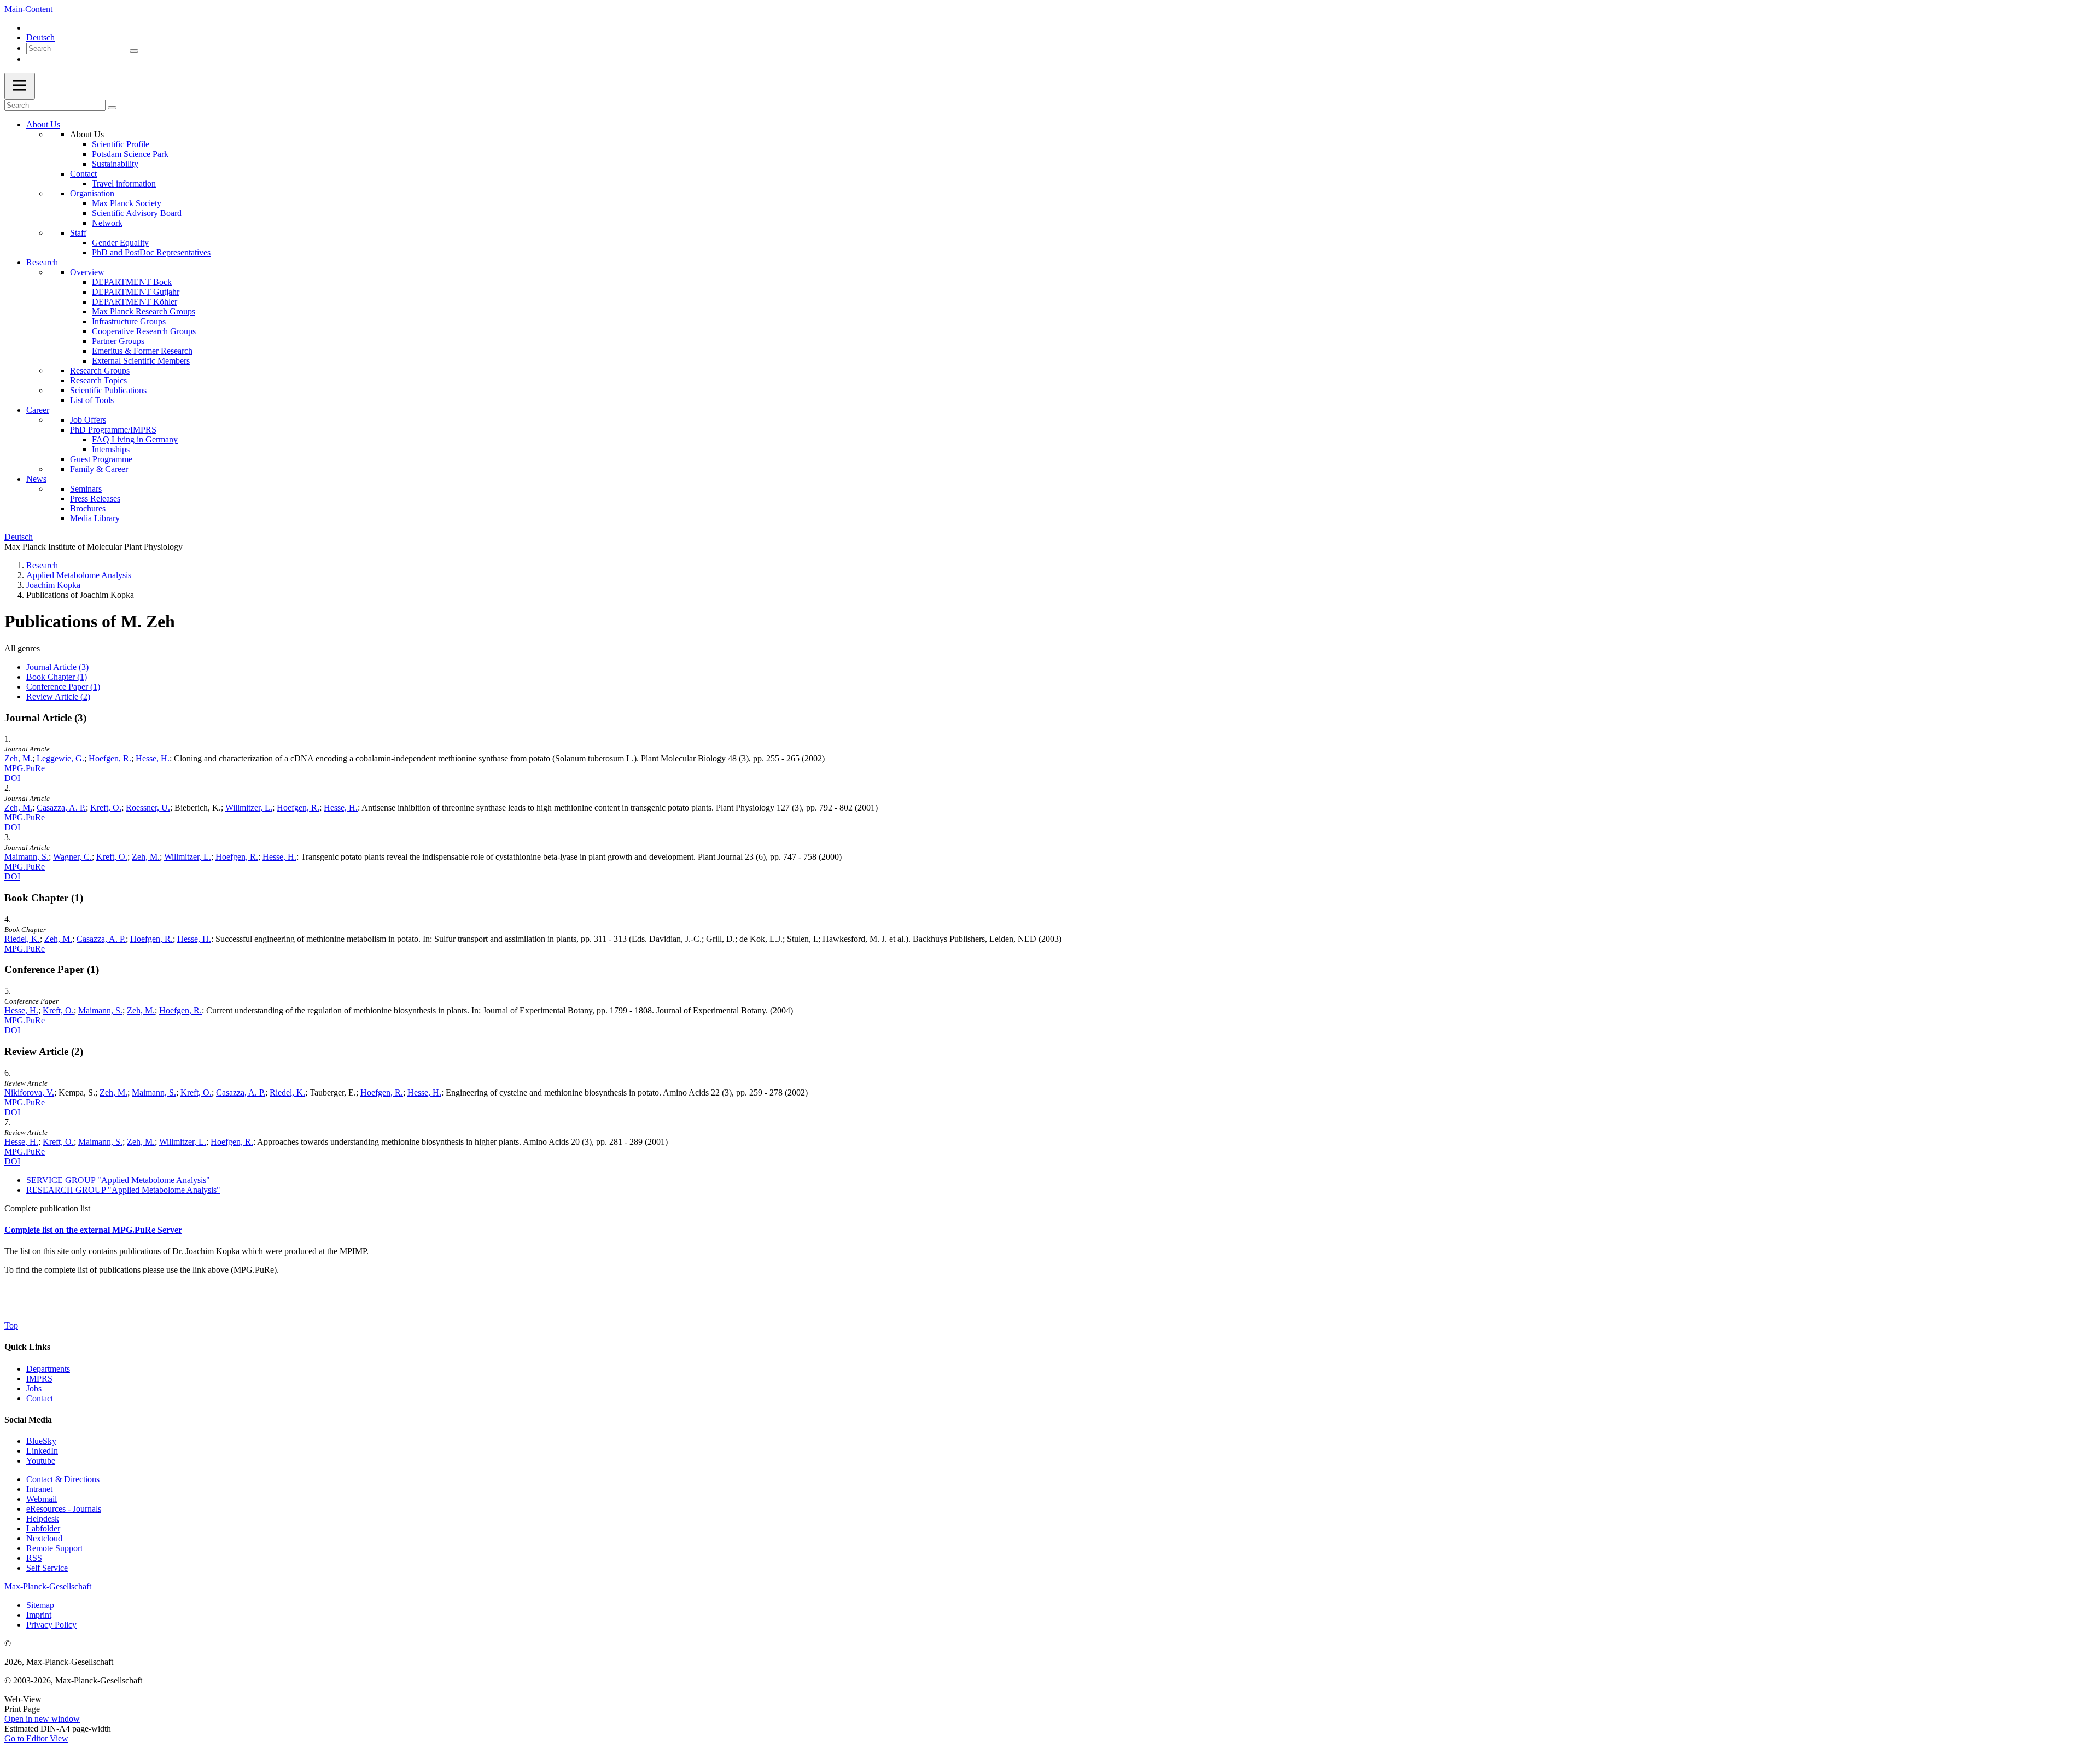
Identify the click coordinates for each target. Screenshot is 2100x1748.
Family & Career (99, 469)
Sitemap (40, 1605)
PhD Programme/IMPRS (113, 430)
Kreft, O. (106, 808)
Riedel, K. (22, 939)
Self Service (47, 1568)
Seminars (86, 489)
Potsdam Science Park (130, 154)
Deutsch (40, 37)
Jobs (34, 1388)
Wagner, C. (72, 857)
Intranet (39, 1489)
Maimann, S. (27, 857)
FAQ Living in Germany (135, 439)
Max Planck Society (127, 203)
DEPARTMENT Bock (132, 282)
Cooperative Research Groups (144, 331)
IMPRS (39, 1379)
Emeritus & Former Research (142, 351)
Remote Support (54, 1548)
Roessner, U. (148, 808)
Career (38, 410)
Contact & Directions (63, 1479)
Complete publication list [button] (47, 1208)
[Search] (134, 51)
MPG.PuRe (25, 768)
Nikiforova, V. (29, 1092)
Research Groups (100, 371)
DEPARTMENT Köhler (135, 302)
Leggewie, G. (60, 758)
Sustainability (115, 164)
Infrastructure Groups (129, 321)
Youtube (41, 1461)
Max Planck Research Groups (144, 311)
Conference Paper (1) (63, 687)
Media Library (95, 518)
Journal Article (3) (57, 667)
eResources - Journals (64, 1509)
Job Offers (88, 420)
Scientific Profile (121, 144)
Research (42, 262)
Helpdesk (43, 1519)
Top (11, 1325)
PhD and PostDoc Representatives (151, 252)
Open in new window (42, 1719)
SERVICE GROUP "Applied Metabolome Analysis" (118, 1180)
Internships (111, 449)
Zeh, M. (18, 758)
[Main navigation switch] (20, 86)
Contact (83, 174)
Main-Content (28, 9)
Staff (78, 233)
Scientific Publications (108, 390)
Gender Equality (120, 243)
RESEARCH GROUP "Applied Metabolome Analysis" (123, 1190)
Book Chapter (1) (57, 677)
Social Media (28, 1420)
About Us (43, 124)
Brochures (88, 508)
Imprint (39, 1615)
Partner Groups (118, 341)
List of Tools (92, 400)
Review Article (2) (58, 697)
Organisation (92, 193)
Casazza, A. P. (61, 808)
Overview (87, 272)
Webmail (42, 1499)
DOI (12, 778)
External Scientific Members (141, 361)
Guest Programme (101, 459)
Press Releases (95, 499)
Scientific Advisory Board (137, 213)
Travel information (124, 183)
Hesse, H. (153, 758)
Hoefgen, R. (110, 758)
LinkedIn (42, 1451)
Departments (48, 1369)
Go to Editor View (36, 1738)
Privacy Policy (51, 1625)
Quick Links (27, 1347)
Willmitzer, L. (249, 808)
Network (107, 223)
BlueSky (41, 1441)
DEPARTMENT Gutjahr (136, 292)
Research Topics (98, 380)
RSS (34, 1558)
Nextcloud (44, 1538)
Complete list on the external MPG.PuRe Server (93, 1230)
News (36, 479)
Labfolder (43, 1528)
